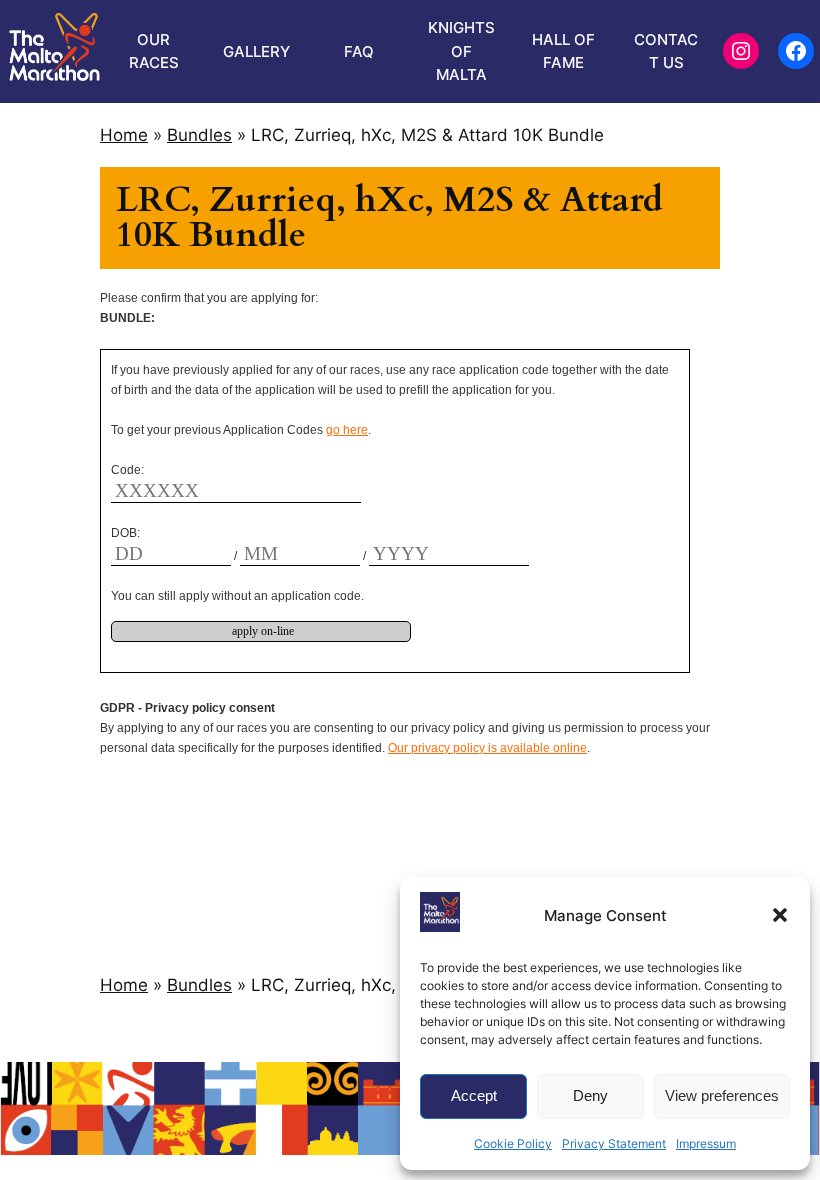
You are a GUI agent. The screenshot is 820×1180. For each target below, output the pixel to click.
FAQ (359, 51)
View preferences (722, 1095)
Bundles (199, 135)
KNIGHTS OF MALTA (461, 51)
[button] (780, 915)
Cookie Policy (513, 1143)
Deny (590, 1095)
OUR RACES (154, 51)
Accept (474, 1095)
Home (124, 135)
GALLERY (256, 51)
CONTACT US (666, 51)
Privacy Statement (614, 1143)
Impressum (706, 1143)
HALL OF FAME (563, 51)
